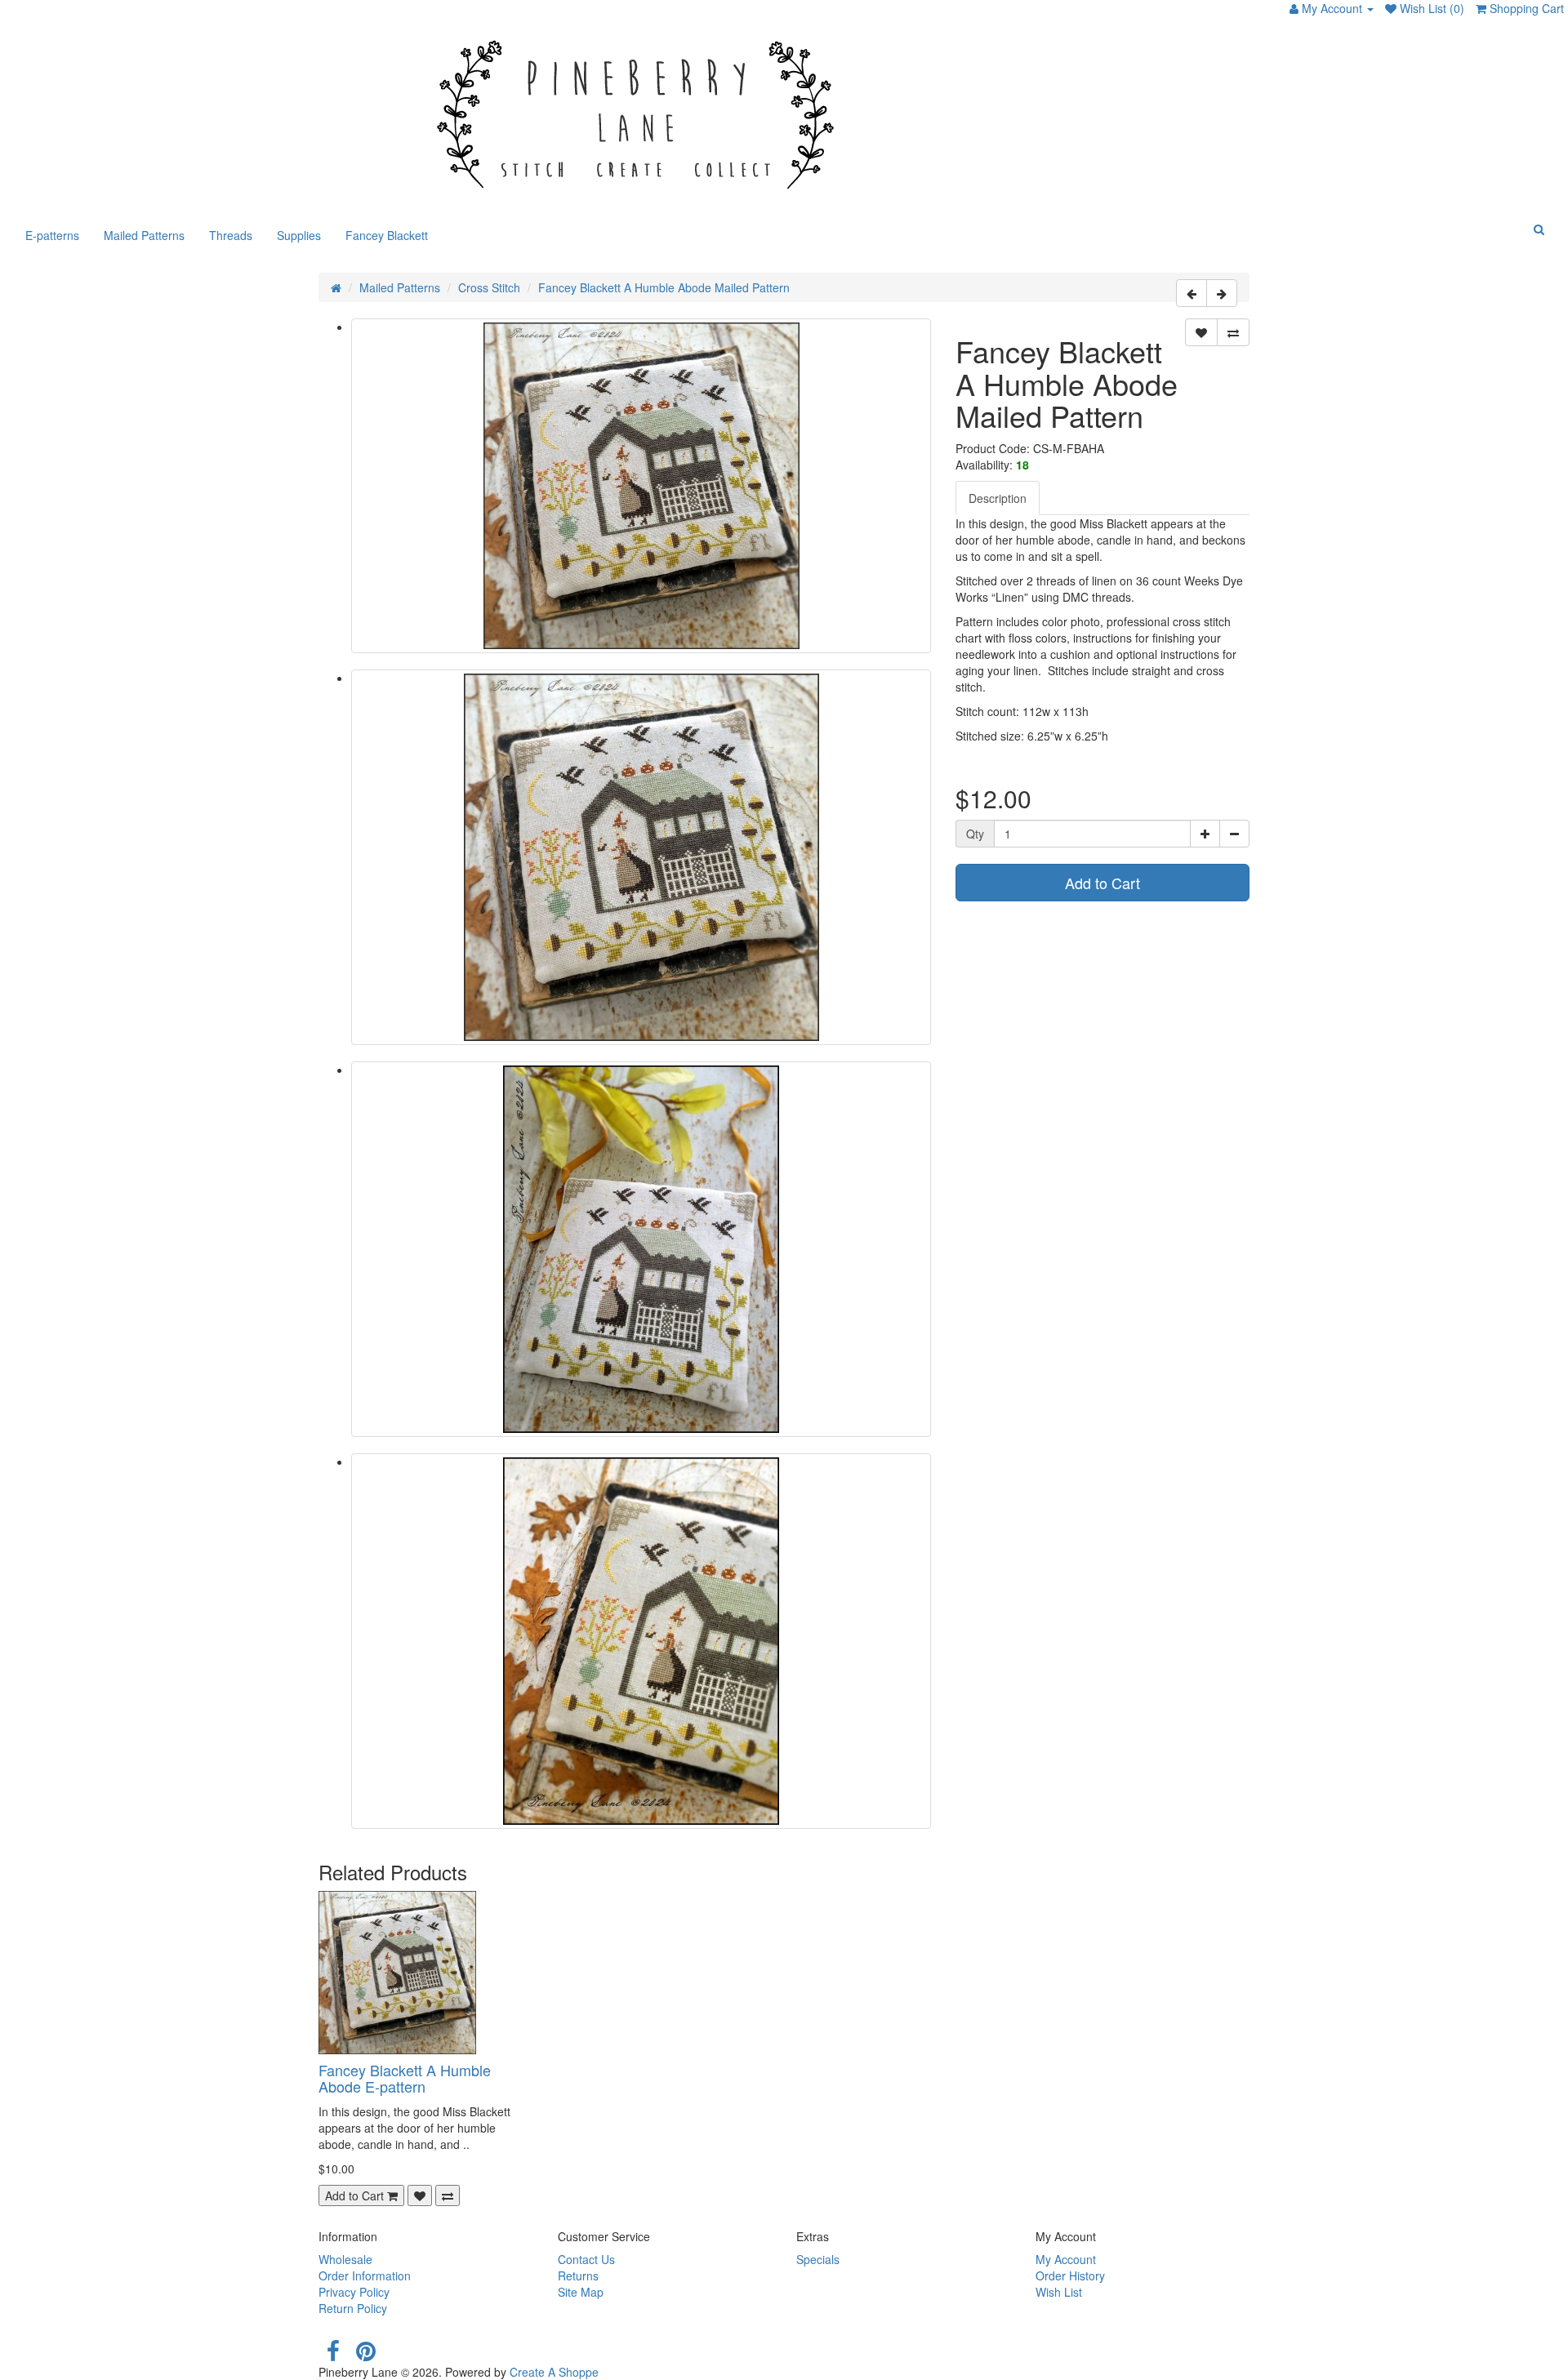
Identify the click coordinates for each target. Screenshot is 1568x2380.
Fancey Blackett (387, 235)
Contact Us (586, 2259)
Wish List (1059, 2292)
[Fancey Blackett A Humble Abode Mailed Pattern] (641, 486)
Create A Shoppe (554, 2372)
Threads (231, 235)
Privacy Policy (354, 2292)
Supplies (299, 235)
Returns (578, 2275)
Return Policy (353, 2308)
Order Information (365, 2275)
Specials (818, 2259)
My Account (1066, 2259)
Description (998, 498)
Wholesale (345, 2259)
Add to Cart (1102, 883)
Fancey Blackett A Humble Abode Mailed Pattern (664, 287)
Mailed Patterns (144, 235)
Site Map (581, 2292)
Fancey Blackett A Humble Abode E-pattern (405, 2078)
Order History (1070, 2275)
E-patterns (52, 235)
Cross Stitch (489, 287)
